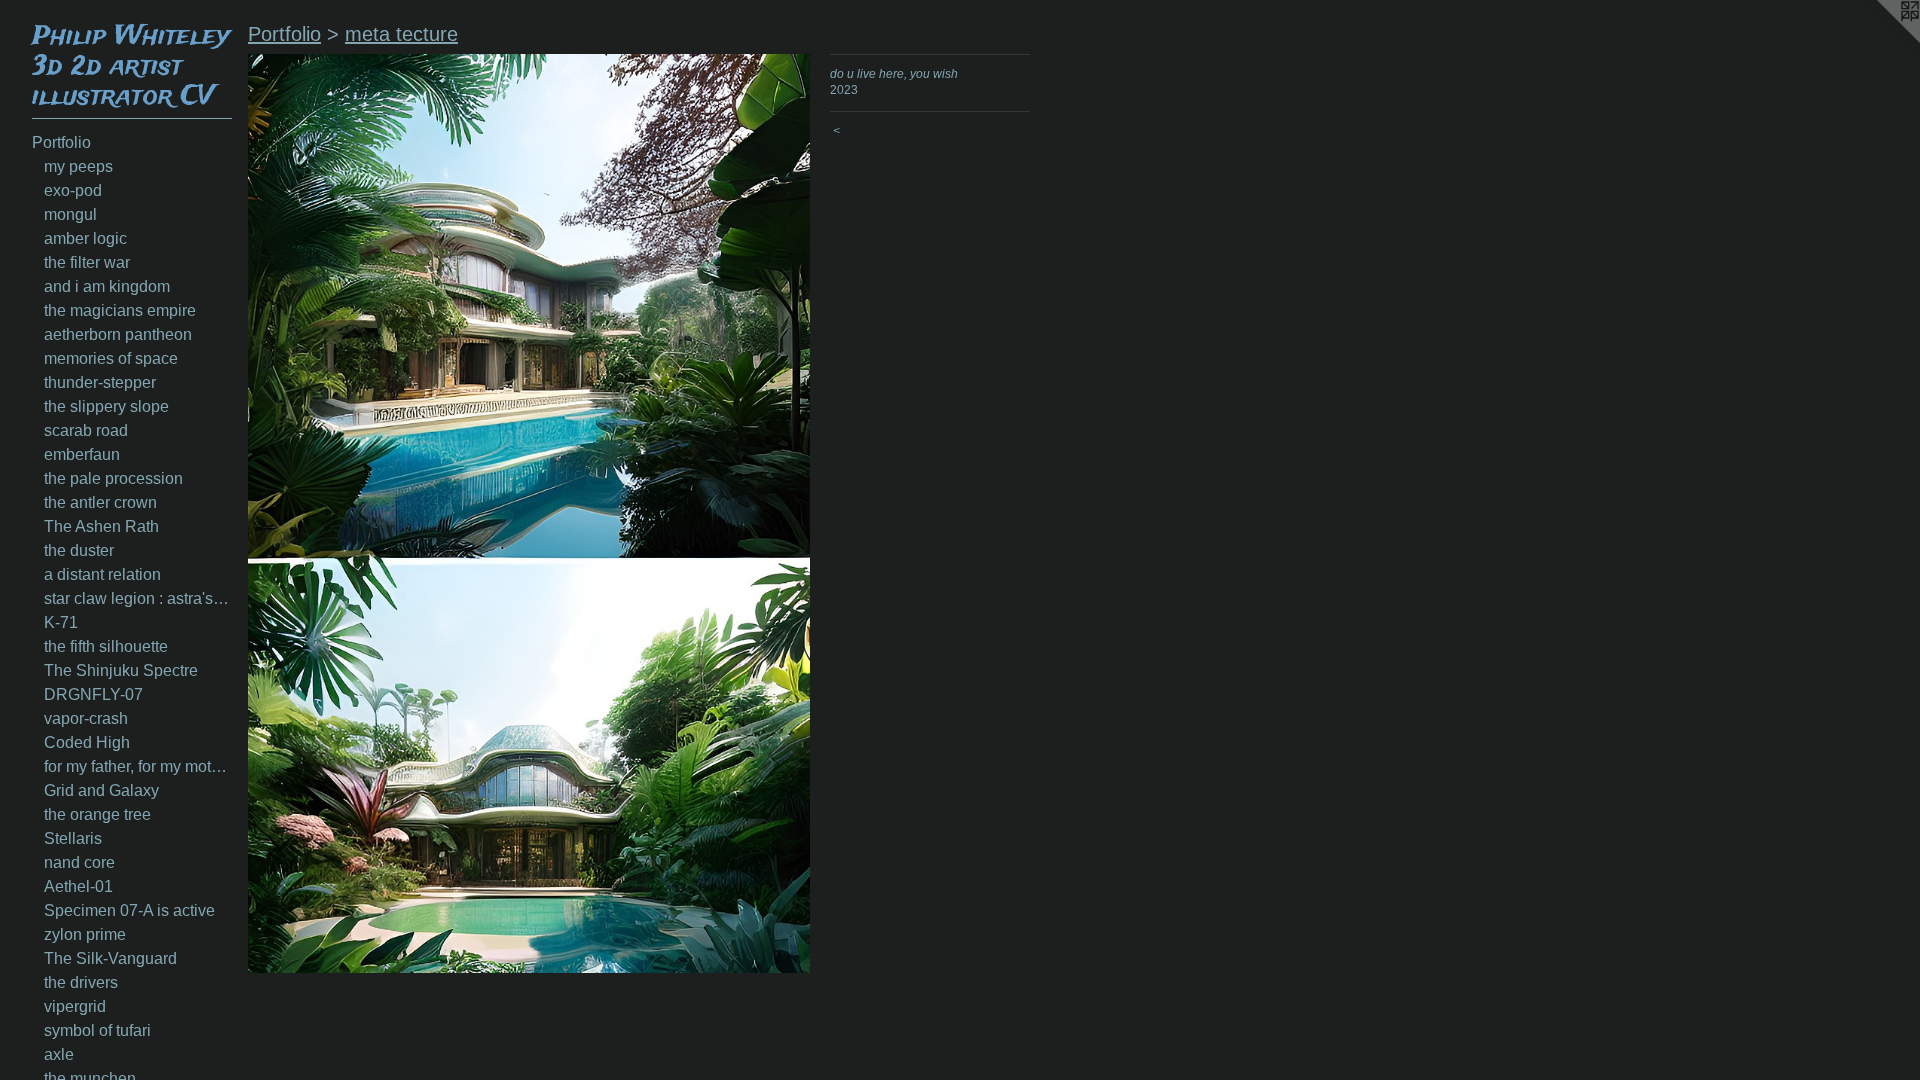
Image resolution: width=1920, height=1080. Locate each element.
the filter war (87, 262)
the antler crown (100, 502)
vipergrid (75, 1006)
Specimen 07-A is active (129, 910)
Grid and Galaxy (101, 790)
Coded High (87, 742)
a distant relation (102, 574)
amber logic (85, 238)
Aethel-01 (78, 886)
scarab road (86, 430)
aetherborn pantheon (118, 334)
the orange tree (97, 814)
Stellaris (73, 838)
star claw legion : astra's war (138, 598)
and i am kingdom (107, 286)
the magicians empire (120, 310)
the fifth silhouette (106, 646)
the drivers (81, 982)
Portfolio (61, 142)
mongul (70, 214)
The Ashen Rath (101, 526)
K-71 (61, 622)
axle (59, 1054)
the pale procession (113, 478)
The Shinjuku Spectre (121, 670)
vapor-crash (86, 718)
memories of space (111, 358)
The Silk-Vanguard (110, 958)
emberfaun (82, 454)
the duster (79, 550)
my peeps (78, 166)
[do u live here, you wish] (529, 513)
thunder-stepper (100, 382)
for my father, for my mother (138, 766)
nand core (79, 862)
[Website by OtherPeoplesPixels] (1880, 40)
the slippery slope (106, 406)
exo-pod (73, 190)
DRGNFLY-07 (93, 694)
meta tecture (401, 34)
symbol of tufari (97, 1030)
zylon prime (85, 934)
